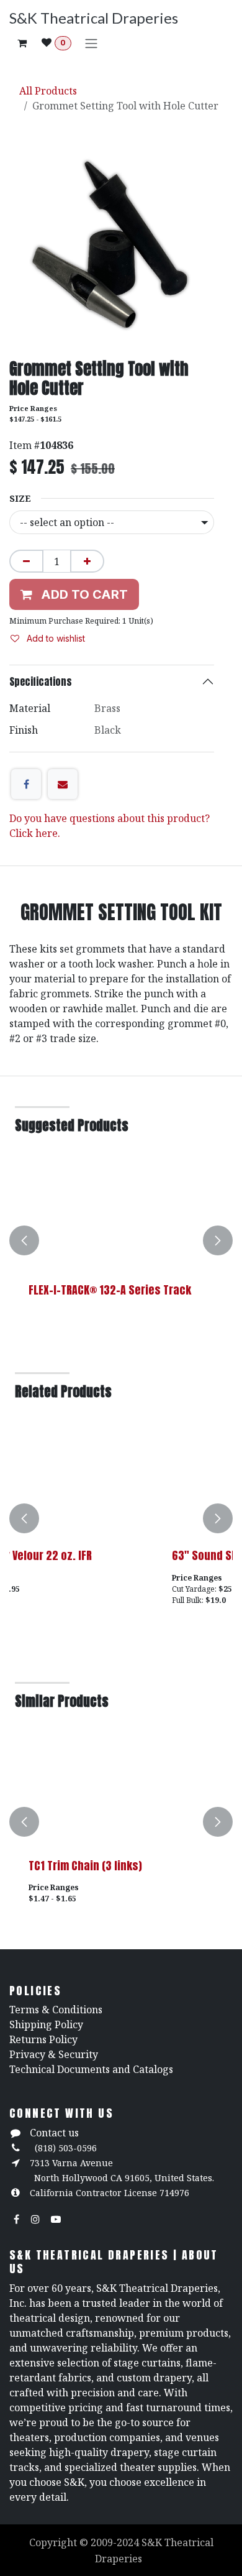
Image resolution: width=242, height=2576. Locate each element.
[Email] (63, 784)
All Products (48, 91)
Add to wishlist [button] (55, 638)
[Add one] (87, 561)
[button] (24, 1241)
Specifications (41, 681)
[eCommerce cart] (22, 43)
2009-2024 (116, 2542)
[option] (121, 1241)
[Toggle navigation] (91, 43)
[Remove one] (26, 561)
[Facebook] (26, 784)
